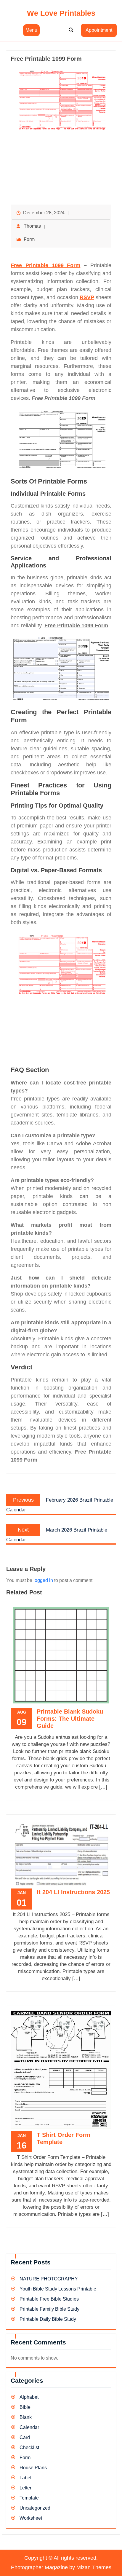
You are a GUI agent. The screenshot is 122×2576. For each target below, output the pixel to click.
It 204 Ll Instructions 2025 (73, 1892)
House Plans (33, 2468)
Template (29, 2498)
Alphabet (29, 2397)
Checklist (29, 2447)
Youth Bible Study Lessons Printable (58, 2289)
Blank (26, 2417)
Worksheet (31, 2518)
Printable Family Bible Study (49, 2309)
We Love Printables (61, 13)
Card (25, 2437)
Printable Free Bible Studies (49, 2299)
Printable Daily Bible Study (48, 2319)
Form (29, 239)
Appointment (99, 30)
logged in (43, 1580)
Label (25, 2478)
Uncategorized (35, 2508)
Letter (25, 2488)
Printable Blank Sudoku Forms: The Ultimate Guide (70, 1719)
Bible (25, 2407)
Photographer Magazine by (61, 2567)
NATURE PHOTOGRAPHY (49, 2279)
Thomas (32, 226)
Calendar (29, 2427)
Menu (31, 30)
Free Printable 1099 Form (45, 265)
